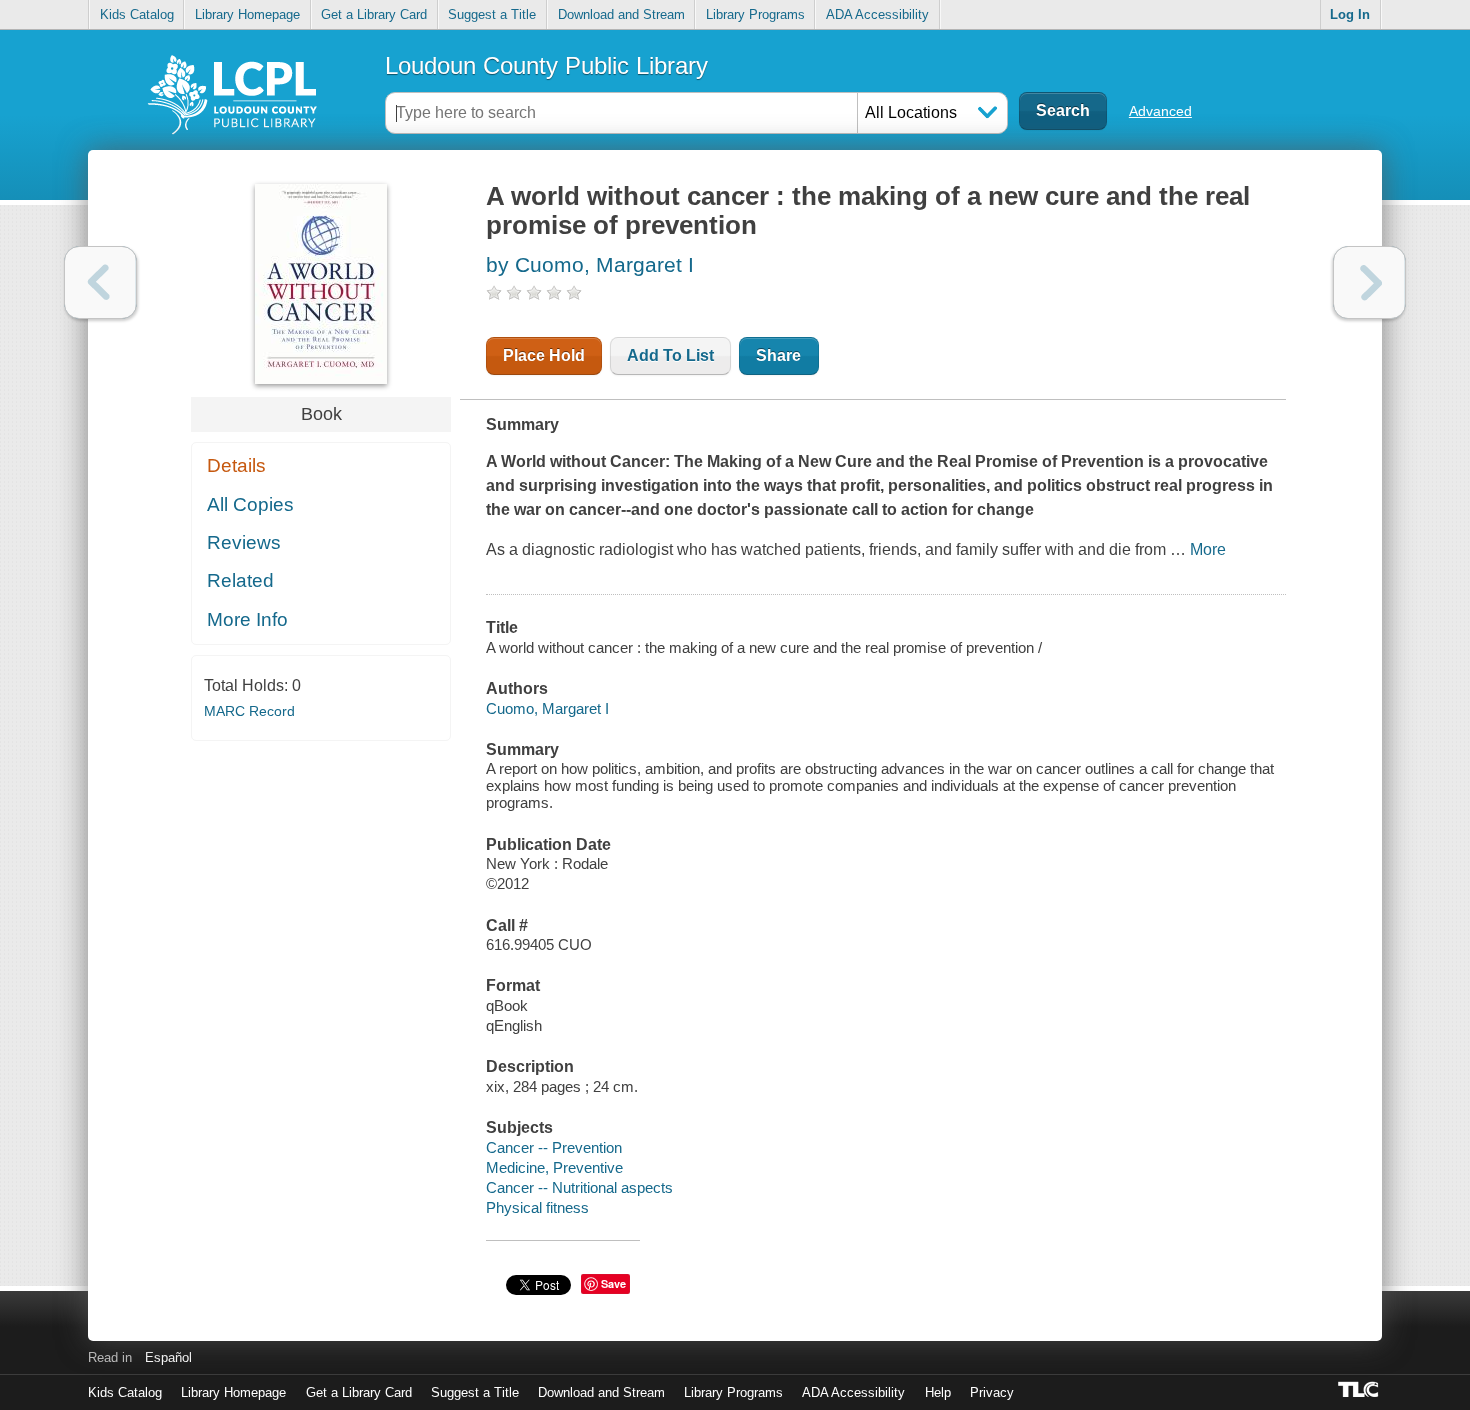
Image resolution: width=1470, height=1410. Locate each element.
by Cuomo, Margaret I (590, 264)
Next (1369, 282)
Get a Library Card (374, 14)
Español (168, 1357)
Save (613, 1283)
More (1208, 549)
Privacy (992, 1392)
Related (240, 580)
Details (236, 465)
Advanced (1160, 111)
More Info (247, 619)
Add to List (670, 355)
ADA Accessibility (877, 14)
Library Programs (755, 14)
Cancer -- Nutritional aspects (579, 1187)
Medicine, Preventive (554, 1167)
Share (778, 355)
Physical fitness (537, 1207)
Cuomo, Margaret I (547, 708)
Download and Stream (621, 14)
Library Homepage (247, 14)
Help (938, 1392)
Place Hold (544, 355)
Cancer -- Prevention (554, 1147)
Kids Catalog (137, 14)
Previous (100, 282)
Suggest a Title (492, 14)
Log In (1350, 14)
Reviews (244, 542)
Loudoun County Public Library (546, 65)
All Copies (250, 504)
